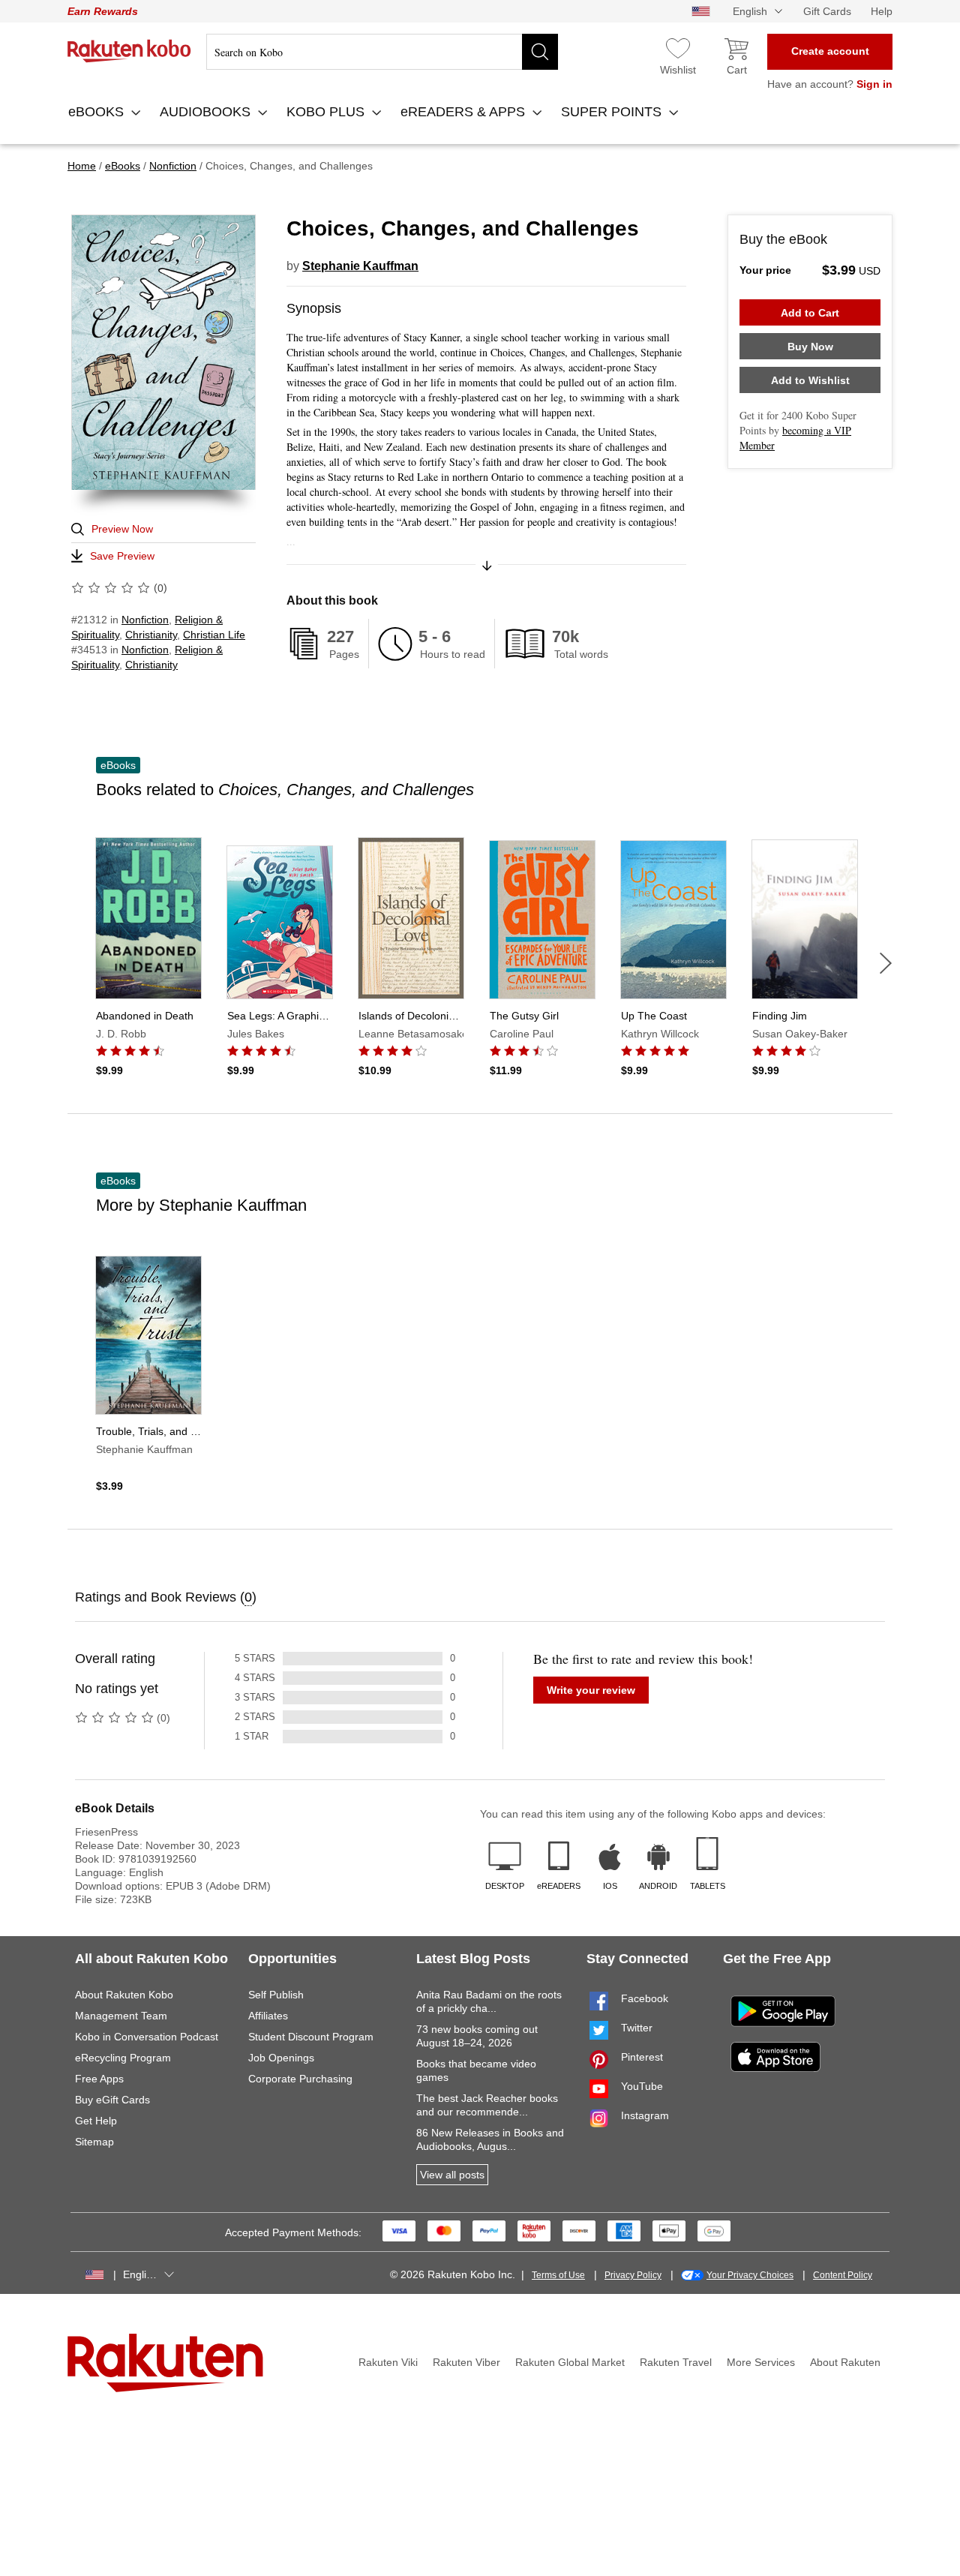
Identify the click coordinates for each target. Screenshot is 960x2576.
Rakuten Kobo (129, 51)
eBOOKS (98, 112)
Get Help (96, 2121)
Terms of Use (558, 2275)
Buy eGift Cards (112, 2100)
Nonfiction (145, 620)
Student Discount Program (311, 2037)
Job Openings (281, 2058)
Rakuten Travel (676, 2362)
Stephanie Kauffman (360, 266)
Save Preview (122, 556)
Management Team (121, 2016)
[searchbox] (382, 52)
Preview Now (122, 529)
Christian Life (214, 635)
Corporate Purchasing (300, 2079)
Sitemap (94, 2142)
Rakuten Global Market (570, 2362)
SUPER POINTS (613, 112)
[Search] (540, 52)
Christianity (151, 635)
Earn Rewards (103, 11)
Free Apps (99, 2079)
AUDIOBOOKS (207, 112)
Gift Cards (827, 11)
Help (882, 11)
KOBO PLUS (327, 112)
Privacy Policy (633, 2275)
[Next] (886, 963)
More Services (761, 2362)
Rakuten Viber (466, 2362)
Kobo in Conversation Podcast (147, 2037)
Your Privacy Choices (750, 2275)
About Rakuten (845, 2362)
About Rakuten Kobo (124, 1995)
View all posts (452, 2175)
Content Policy (843, 2275)
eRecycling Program (123, 2058)
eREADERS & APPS (465, 112)
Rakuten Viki (388, 2362)
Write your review (591, 1690)
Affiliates (268, 2016)
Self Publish (276, 1995)
